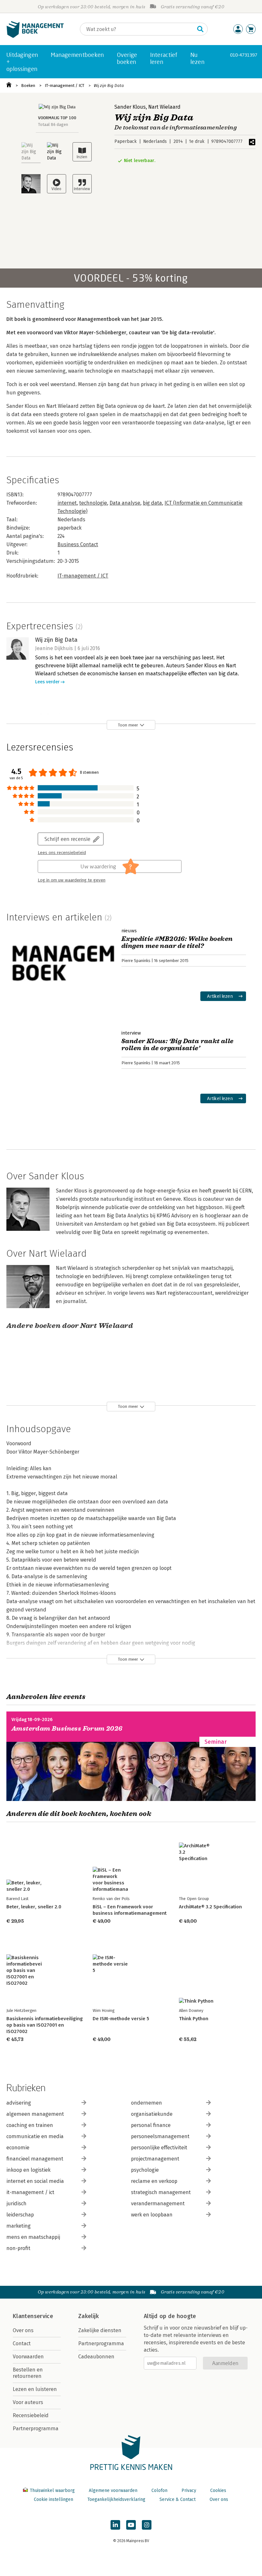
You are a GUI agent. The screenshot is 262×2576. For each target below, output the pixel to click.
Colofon (159, 2491)
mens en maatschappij (33, 2237)
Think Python (194, 2019)
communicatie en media (35, 2136)
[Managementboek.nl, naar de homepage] (35, 36)
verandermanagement (158, 2204)
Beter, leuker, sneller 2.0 (34, 1907)
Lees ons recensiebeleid (62, 853)
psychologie (145, 2170)
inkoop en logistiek (28, 2170)
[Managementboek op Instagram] (147, 2525)
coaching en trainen (30, 2125)
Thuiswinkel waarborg (52, 2491)
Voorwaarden (28, 2357)
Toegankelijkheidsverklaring (116, 2499)
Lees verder (47, 682)
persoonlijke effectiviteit (159, 2148)
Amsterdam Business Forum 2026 (67, 1729)
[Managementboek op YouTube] (131, 2525)
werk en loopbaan (152, 2215)
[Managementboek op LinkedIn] (115, 2525)
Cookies (218, 2491)
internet (67, 503)
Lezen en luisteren (35, 2389)
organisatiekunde (152, 2114)
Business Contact (78, 544)
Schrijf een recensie (67, 839)
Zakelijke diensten (100, 2330)
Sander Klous (130, 107)
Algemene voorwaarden (113, 2491)
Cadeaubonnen (96, 2357)
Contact (22, 2343)
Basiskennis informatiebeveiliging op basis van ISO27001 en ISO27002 (45, 2025)
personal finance (151, 2125)
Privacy (189, 2491)
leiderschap (20, 2215)
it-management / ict (30, 2192)
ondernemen (146, 2103)
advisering (19, 2103)
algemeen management (35, 2114)
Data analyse (125, 503)
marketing (19, 2226)
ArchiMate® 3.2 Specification (210, 1907)
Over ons (23, 2330)
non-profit (18, 2248)
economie (18, 2148)
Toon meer (128, 725)
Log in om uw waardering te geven (72, 880)
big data (152, 503)
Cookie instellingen (54, 2499)
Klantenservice (33, 2316)
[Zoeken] (200, 29)
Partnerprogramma (36, 2429)
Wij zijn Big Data (109, 85)
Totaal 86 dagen (53, 124)
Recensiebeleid (31, 2415)
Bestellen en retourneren (28, 2373)
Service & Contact (177, 2499)
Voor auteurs (28, 2402)
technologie (93, 503)
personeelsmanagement (160, 2136)
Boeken (28, 85)
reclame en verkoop (154, 2181)
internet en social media (35, 2181)
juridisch (16, 2204)
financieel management (35, 2159)
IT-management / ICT (65, 85)
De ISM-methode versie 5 (121, 2019)
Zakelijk (89, 2316)
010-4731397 (244, 55)
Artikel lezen (220, 996)
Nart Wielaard (164, 107)
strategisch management (161, 2192)
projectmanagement (155, 2159)
